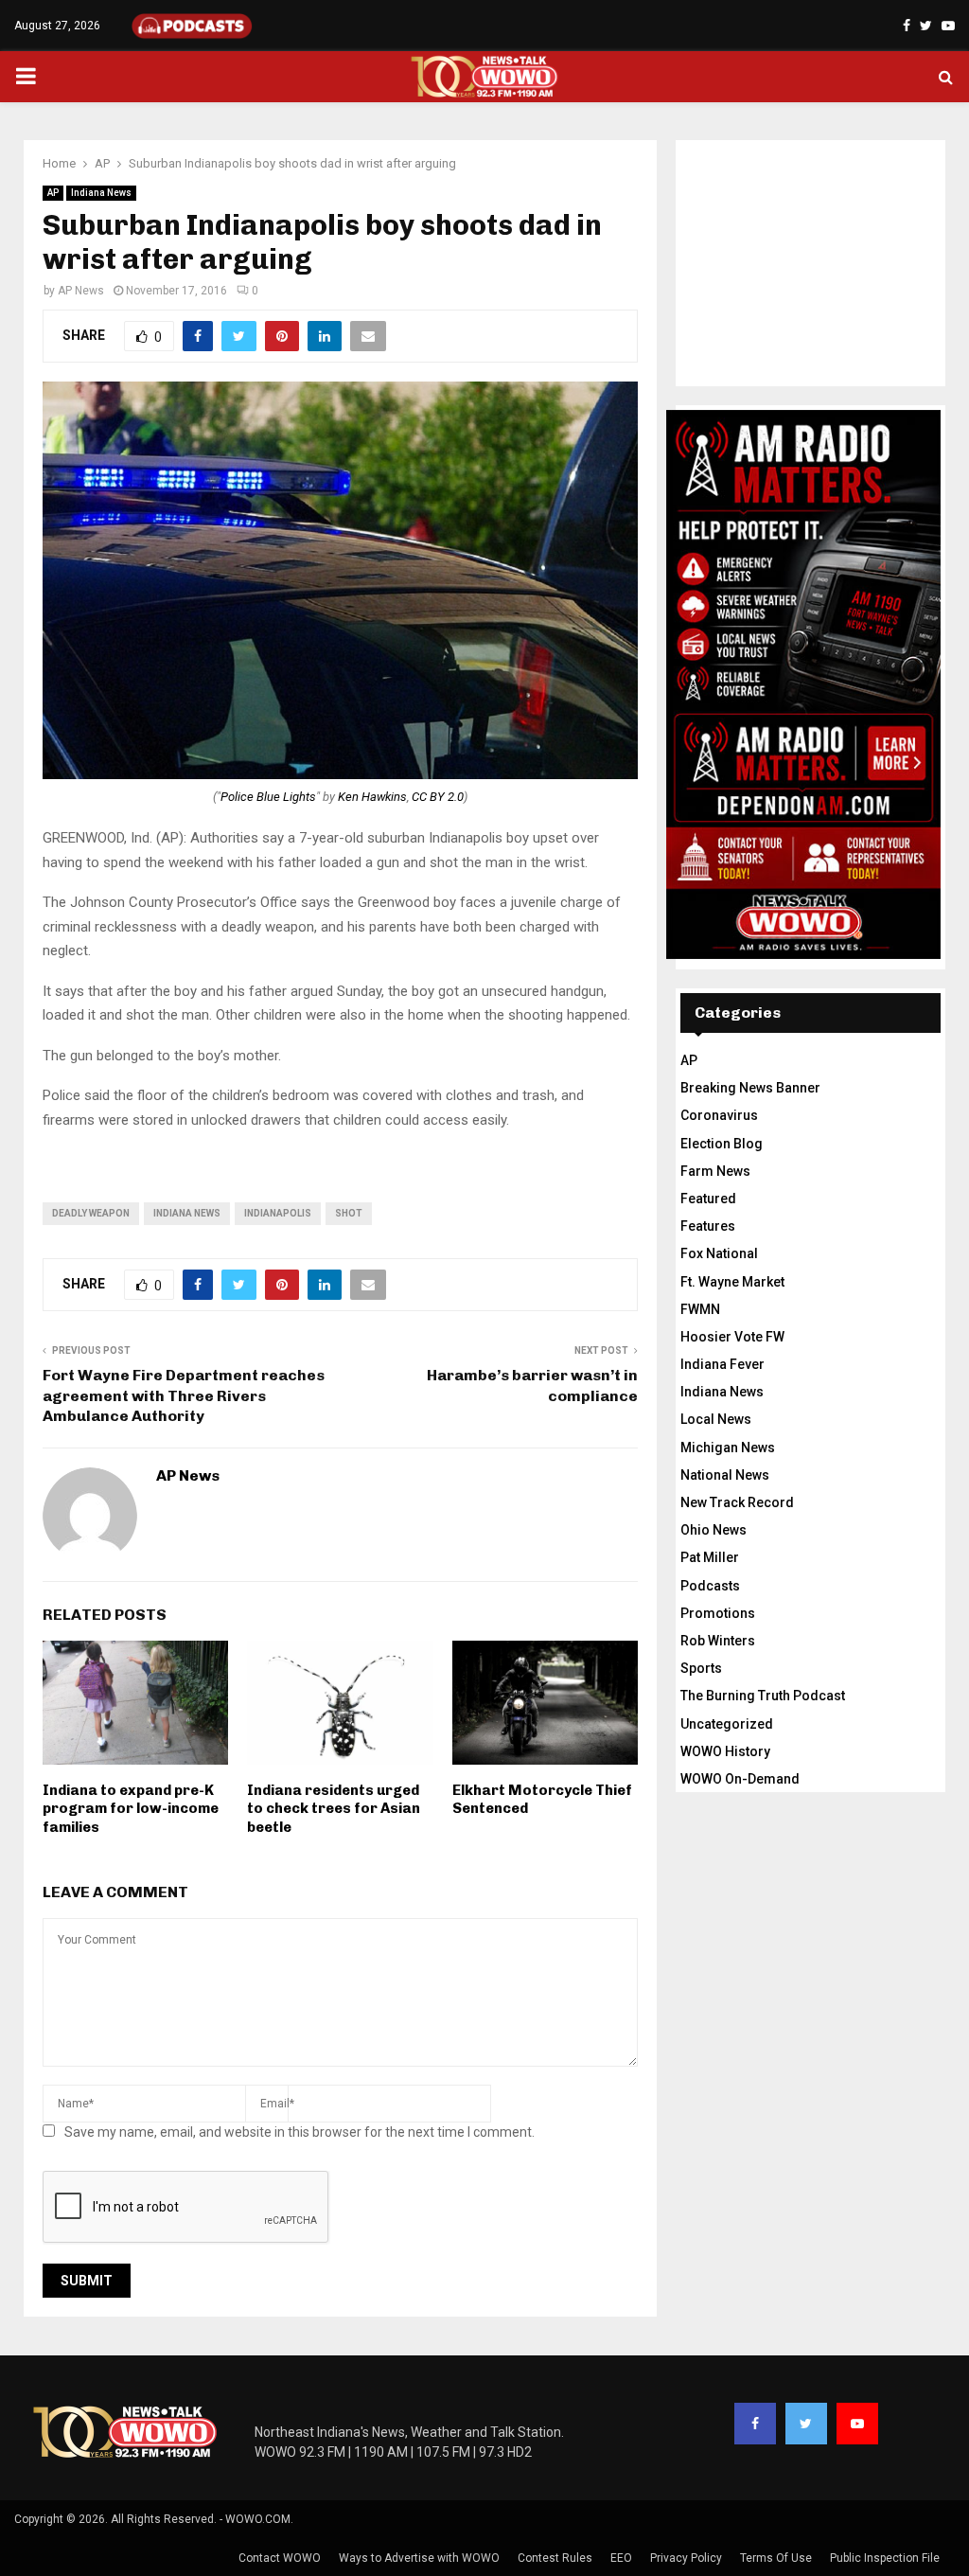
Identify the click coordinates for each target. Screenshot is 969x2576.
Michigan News (728, 1448)
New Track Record (737, 1502)
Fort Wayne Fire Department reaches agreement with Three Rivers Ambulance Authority (184, 1395)
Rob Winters (718, 1641)
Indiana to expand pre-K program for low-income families (131, 1809)
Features (708, 1226)
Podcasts (710, 1586)
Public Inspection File (885, 2558)
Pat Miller (710, 1557)
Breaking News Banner (750, 1088)
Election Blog (722, 1144)
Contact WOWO (280, 2558)
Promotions (718, 1613)
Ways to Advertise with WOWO (419, 2558)
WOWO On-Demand (740, 1779)
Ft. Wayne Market (732, 1282)
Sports (701, 1668)
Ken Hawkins (372, 797)
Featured (708, 1199)
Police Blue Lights (268, 797)
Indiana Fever (722, 1364)
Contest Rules (555, 2558)
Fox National (719, 1253)
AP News (81, 291)
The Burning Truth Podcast (763, 1696)
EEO (621, 2558)
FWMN (700, 1309)
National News (725, 1475)
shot (349, 1213)
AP (53, 193)
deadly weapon (91, 1213)
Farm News (715, 1171)
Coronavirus (719, 1115)
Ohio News (714, 1530)
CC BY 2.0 (438, 797)
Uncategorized (727, 1724)
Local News (716, 1419)
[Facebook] (755, 2424)
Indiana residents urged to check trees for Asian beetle (334, 1809)
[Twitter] (806, 2424)
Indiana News (101, 193)
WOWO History (725, 1751)
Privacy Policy (686, 2558)
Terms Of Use (776, 2558)
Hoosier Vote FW (732, 1337)
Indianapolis (278, 1213)
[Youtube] (857, 2424)
